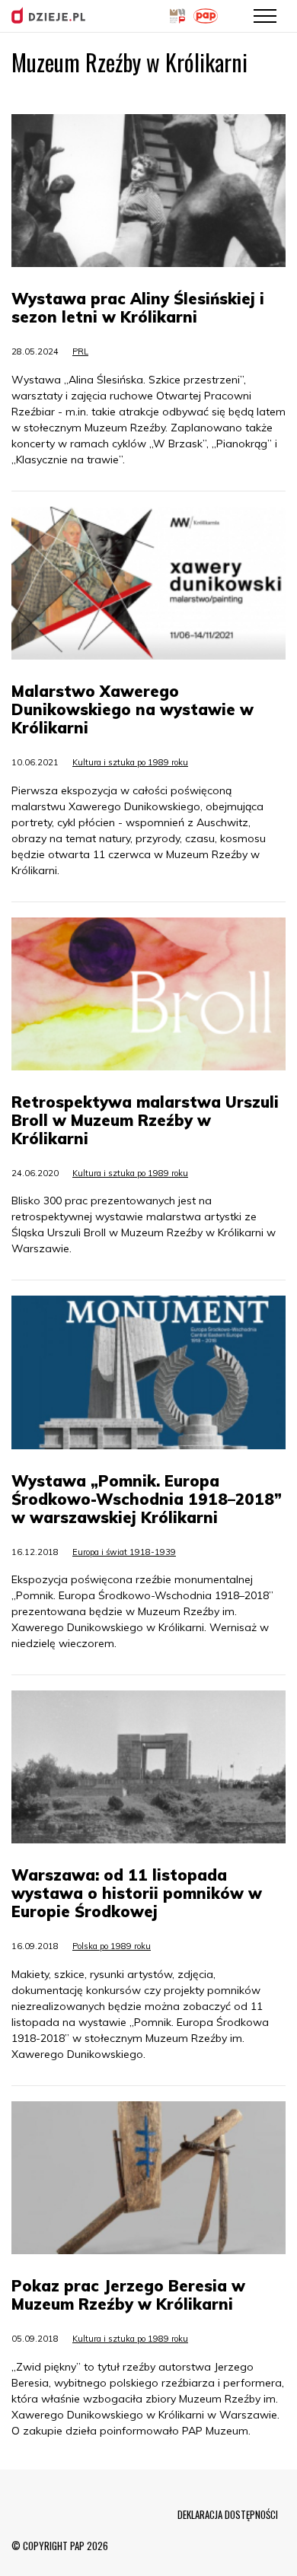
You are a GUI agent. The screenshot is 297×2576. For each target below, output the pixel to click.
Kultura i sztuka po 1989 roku (130, 762)
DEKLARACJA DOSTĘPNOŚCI (228, 2514)
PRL (80, 351)
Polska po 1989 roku (112, 1946)
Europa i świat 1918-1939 (124, 1552)
